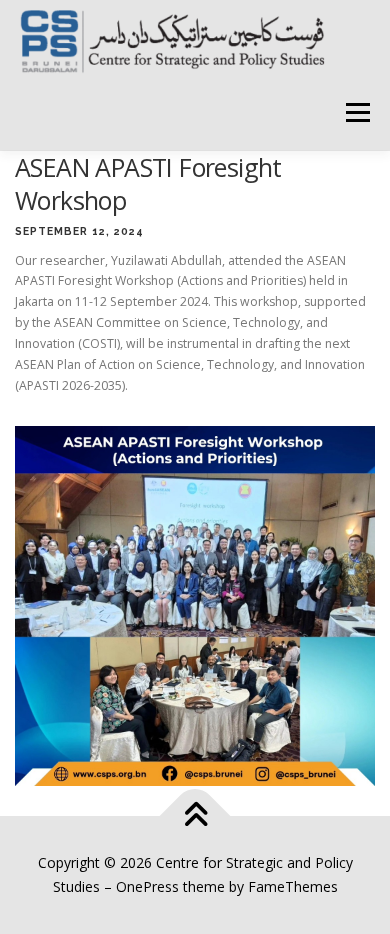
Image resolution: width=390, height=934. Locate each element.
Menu (356, 112)
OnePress (147, 886)
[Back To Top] (195, 816)
